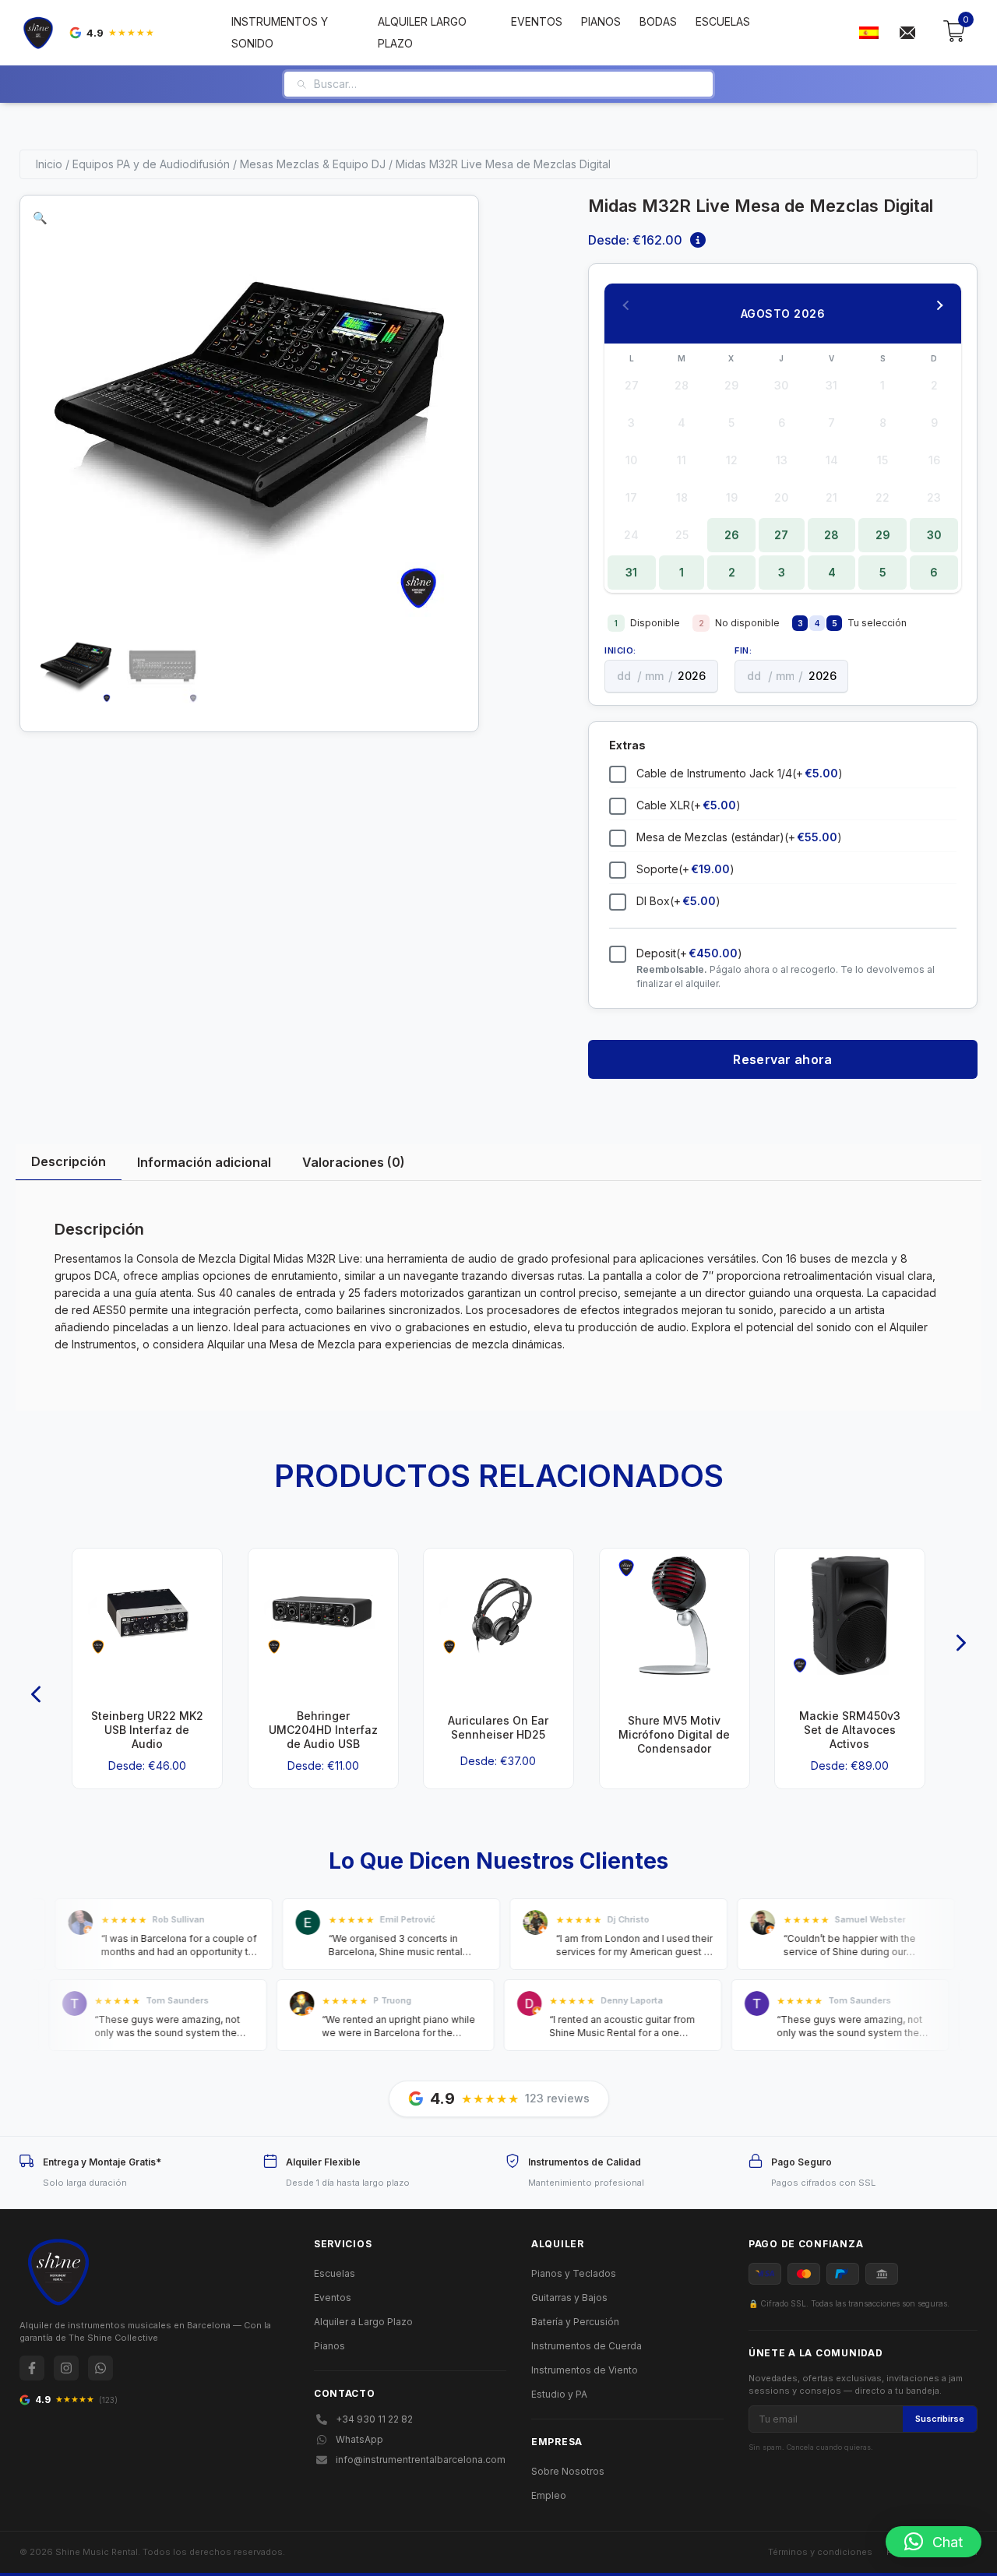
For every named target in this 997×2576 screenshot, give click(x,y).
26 (732, 535)
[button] (40, 218)
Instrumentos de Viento (585, 2370)
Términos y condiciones (820, 2552)
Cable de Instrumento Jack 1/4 (740, 773)
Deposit (689, 953)
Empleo (549, 2495)
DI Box (678, 901)
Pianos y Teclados (574, 2273)
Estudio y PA (559, 2394)
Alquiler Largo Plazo (422, 32)
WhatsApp (359, 2439)
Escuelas (723, 21)
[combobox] (507, 84)
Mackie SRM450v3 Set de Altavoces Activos (850, 1730)
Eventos (537, 21)
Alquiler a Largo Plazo (363, 2322)
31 (631, 572)
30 (934, 535)
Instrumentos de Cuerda (587, 2346)
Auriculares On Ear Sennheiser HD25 (498, 1727)
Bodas (658, 21)
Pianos (601, 21)
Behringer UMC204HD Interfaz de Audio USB (322, 1730)
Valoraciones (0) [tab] (354, 1162)
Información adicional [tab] (204, 1162)
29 (883, 535)
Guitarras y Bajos (569, 2298)
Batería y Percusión (575, 2322)
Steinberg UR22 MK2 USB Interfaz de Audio (147, 1730)
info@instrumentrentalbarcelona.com (421, 2460)
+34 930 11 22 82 (374, 2419)
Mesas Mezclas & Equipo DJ (313, 164)
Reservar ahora (782, 1059)
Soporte (685, 869)
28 (831, 535)
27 (781, 535)
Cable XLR (689, 805)
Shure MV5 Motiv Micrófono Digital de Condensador (674, 1734)
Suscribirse (940, 2419)
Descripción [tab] (69, 1161)
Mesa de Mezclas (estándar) (739, 837)
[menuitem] (868, 33)
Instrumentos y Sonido (280, 32)
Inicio (49, 164)
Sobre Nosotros (568, 2471)
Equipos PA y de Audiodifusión (151, 164)
